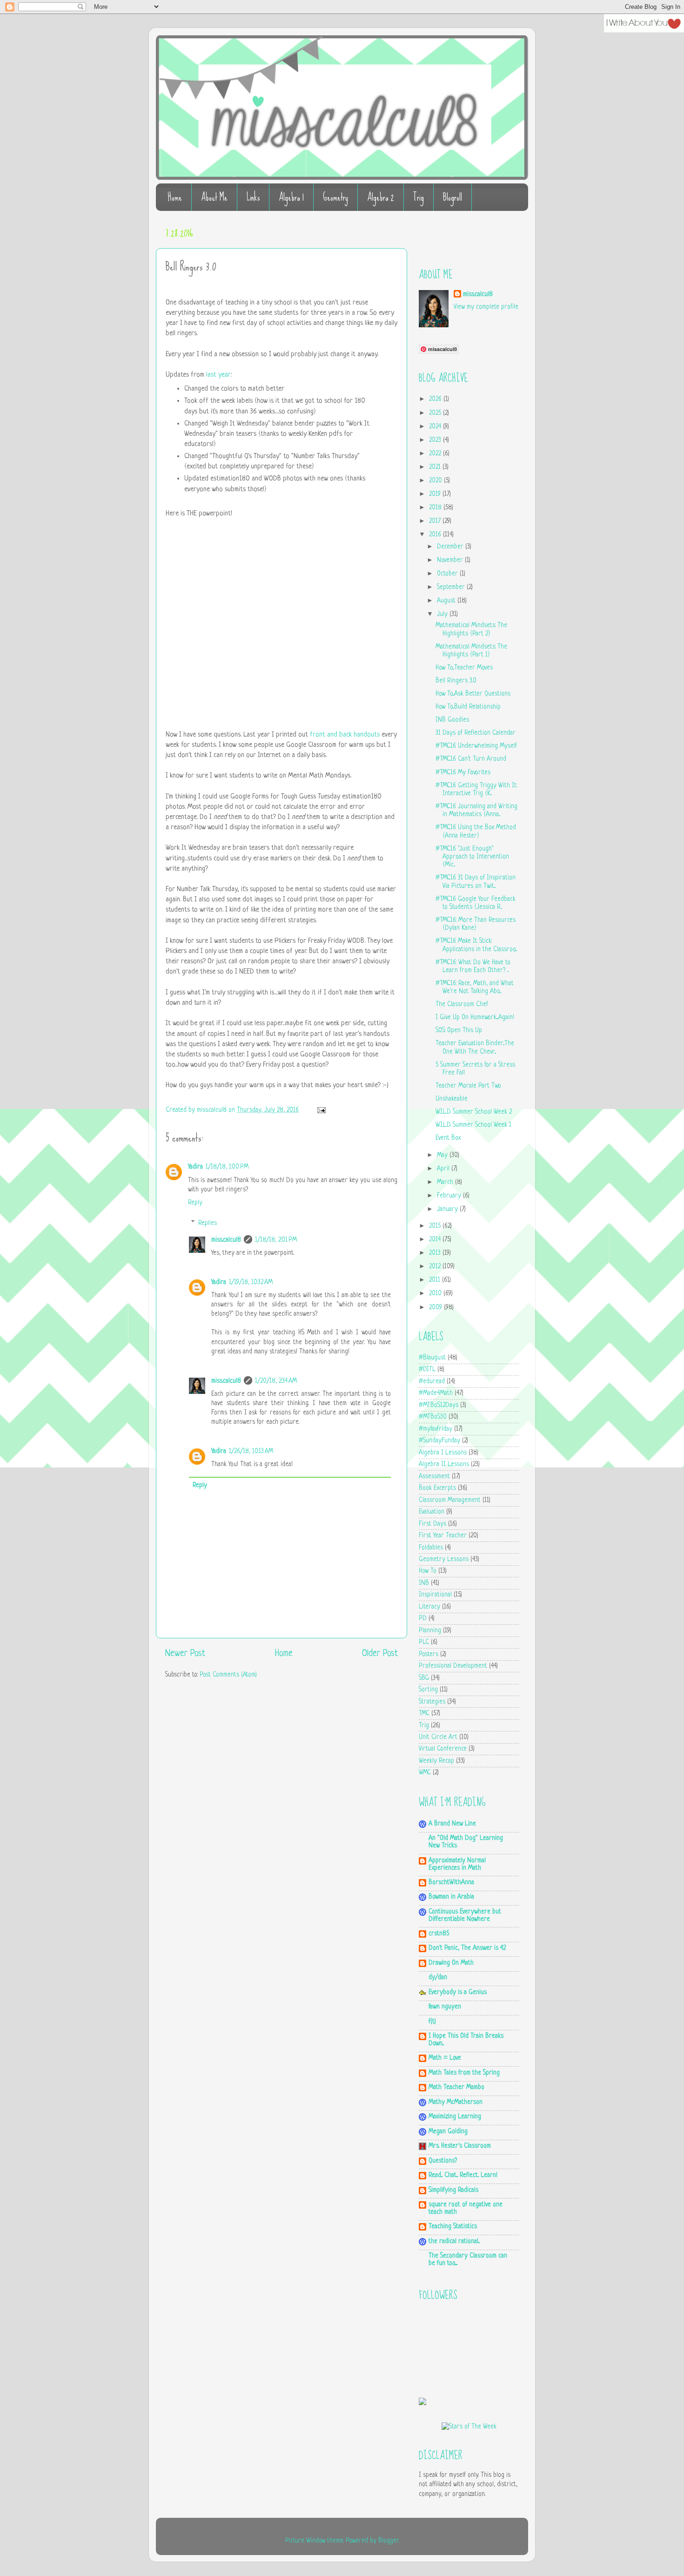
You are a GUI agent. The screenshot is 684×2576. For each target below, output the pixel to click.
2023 (436, 440)
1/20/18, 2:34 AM (276, 1381)
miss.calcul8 (213, 1110)
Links (253, 197)
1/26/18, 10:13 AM (251, 1451)
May (443, 1155)
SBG (424, 1678)
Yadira (195, 1167)
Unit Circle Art (438, 1737)
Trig (419, 197)
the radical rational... (454, 2241)
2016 (436, 535)
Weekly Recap (436, 1761)
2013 (436, 1253)
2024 (436, 427)
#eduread (432, 1382)
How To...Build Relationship (468, 707)
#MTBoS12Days (439, 1405)
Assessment (434, 1477)
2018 (436, 508)
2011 (436, 1280)
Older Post (380, 1654)
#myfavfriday (436, 1429)
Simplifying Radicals (453, 2190)
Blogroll (453, 197)
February (450, 1196)
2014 (436, 1240)
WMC (425, 1773)
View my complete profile (486, 307)
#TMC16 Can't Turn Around (471, 759)
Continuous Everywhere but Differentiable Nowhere (465, 1916)
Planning (430, 1631)
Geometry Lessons (444, 1559)
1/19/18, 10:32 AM (251, 1282)
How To (428, 1571)
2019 (436, 494)
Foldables (431, 1548)
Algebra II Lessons (444, 1464)
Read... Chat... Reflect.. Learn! (463, 2175)
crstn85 (439, 1934)
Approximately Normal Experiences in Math (457, 1864)
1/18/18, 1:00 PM (227, 1167)
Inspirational (435, 1595)
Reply (195, 1203)
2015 (436, 1226)
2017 (436, 521)
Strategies (432, 1702)
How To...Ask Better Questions (473, 694)
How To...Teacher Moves (464, 668)
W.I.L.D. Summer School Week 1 (473, 1125)
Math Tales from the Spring (464, 2073)
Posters (429, 1654)
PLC (424, 1642)
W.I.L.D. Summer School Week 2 (474, 1112)
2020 (436, 481)
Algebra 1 (291, 197)
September (452, 587)
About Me (214, 197)
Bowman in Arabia (451, 1897)
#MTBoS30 (433, 1417)
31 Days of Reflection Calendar (476, 733)
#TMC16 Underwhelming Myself (476, 746)
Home (175, 197)
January (448, 1209)
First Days (433, 1524)
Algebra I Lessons (443, 1453)
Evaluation (432, 1512)
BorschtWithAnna (451, 1883)
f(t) (432, 2022)
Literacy (429, 1607)
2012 (436, 1267)
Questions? (443, 2161)
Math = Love (445, 2058)
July (443, 614)
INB (424, 1583)
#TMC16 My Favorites (463, 773)
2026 (436, 399)
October (448, 574)
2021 (436, 467)
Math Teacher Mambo (456, 2087)
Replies (208, 1223)
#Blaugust (432, 1358)
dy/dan (438, 1978)
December (451, 547)
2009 (436, 1308)
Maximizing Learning (455, 2117)
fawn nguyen (445, 2007)
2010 (436, 1294)
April (444, 1169)
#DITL (427, 1369)
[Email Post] (320, 1110)
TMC (424, 1714)
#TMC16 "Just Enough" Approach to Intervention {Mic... (472, 857)
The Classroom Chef (462, 1004)
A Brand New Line (452, 1824)
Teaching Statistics (453, 2227)
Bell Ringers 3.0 (456, 681)
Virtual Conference (443, 1749)
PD (423, 1619)
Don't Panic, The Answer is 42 (467, 1948)
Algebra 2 (381, 197)
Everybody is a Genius (458, 1992)
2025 (436, 413)
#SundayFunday (439, 1441)
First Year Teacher (443, 1536)
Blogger (389, 2541)
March (446, 1182)
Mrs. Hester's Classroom (460, 2146)
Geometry (335, 197)
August (447, 601)
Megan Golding (448, 2132)
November (451, 560)
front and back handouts (345, 735)
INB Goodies (452, 720)
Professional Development (453, 1666)
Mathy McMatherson (456, 2102)
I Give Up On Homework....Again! (475, 1018)
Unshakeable (452, 1099)
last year (218, 375)
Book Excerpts (437, 1488)
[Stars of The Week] (469, 2427)
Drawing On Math (451, 1963)
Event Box (448, 1138)
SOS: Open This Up (459, 1031)
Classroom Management (450, 1500)
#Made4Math (436, 1393)
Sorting (428, 1690)
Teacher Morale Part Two (468, 1086)
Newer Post (185, 1654)
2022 (436, 454)
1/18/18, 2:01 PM (276, 1240)
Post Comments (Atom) (228, 1675)
